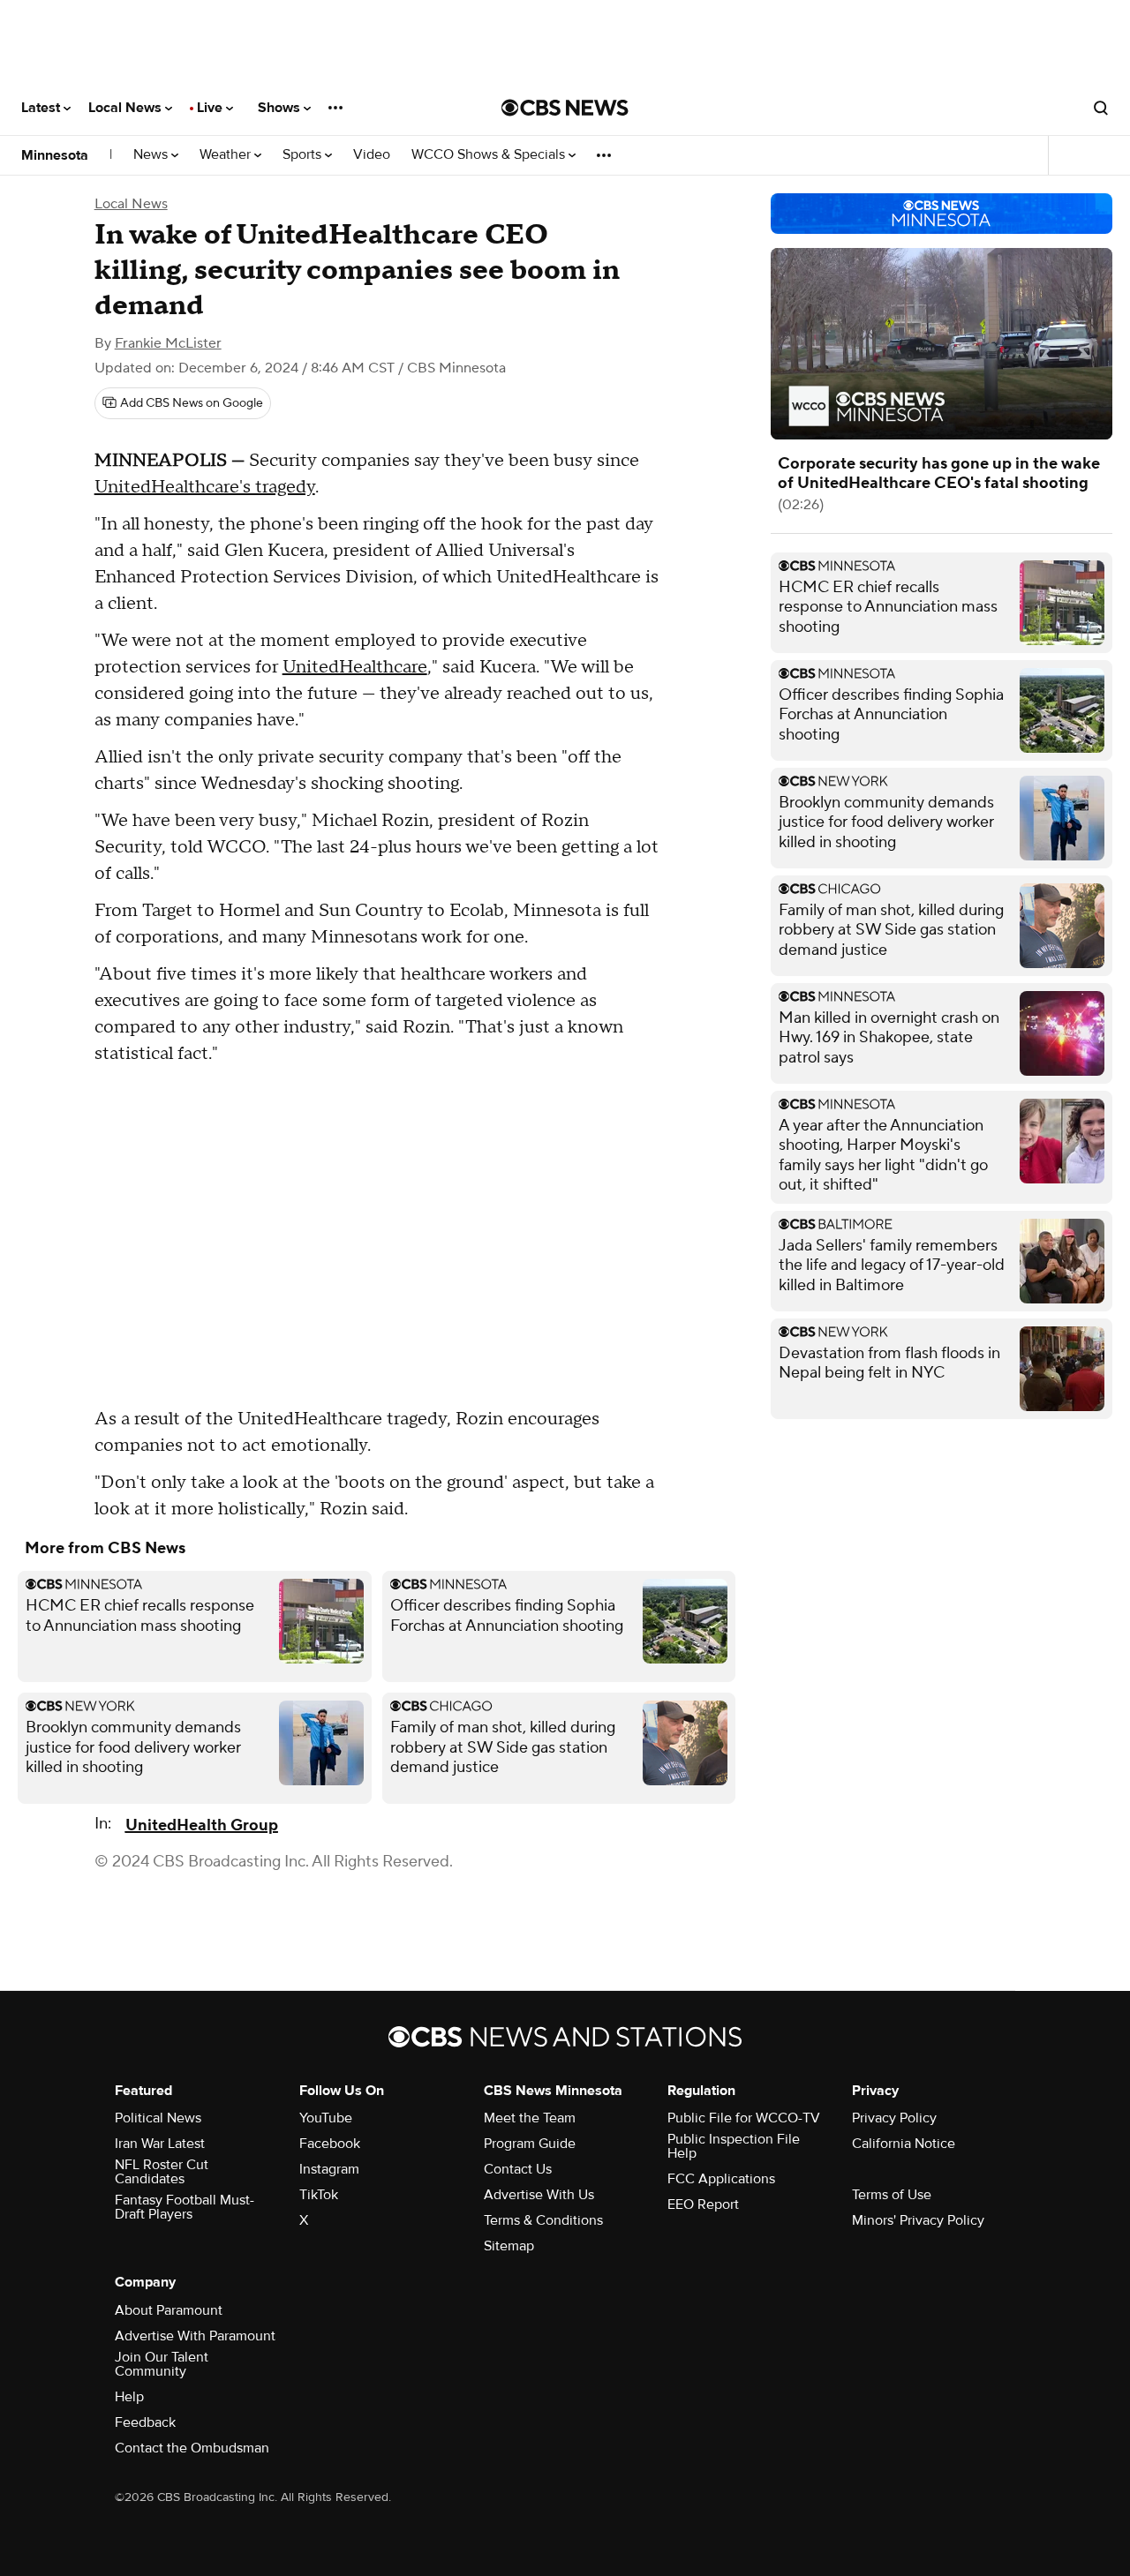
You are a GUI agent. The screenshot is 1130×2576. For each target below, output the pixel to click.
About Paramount (169, 2310)
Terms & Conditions (543, 2220)
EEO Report (703, 2204)
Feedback (145, 2422)
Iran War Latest (160, 2144)
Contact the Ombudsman (192, 2448)
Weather (227, 155)
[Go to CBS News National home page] (565, 108)
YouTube (326, 2118)
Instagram (329, 2169)
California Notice (904, 2144)
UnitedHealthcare (355, 667)
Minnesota (55, 155)
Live (211, 108)
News (152, 155)
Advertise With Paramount (195, 2336)
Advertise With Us (539, 2195)
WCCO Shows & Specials (490, 155)
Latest (42, 108)
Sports (304, 155)
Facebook (330, 2144)
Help (129, 2397)
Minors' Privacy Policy (918, 2220)
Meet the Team (530, 2118)
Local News (127, 108)
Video (372, 155)
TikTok (319, 2195)
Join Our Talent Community (162, 2364)
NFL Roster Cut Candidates (162, 2172)
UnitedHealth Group (202, 1825)
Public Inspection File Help (734, 2146)
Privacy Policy (894, 2118)
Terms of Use (892, 2195)
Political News (158, 2118)
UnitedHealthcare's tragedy (205, 487)
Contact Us (518, 2169)
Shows (281, 108)
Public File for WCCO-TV (744, 2118)
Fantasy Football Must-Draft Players (185, 2207)
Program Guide (530, 2144)
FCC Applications (721, 2179)
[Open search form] (1101, 108)
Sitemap (509, 2246)
